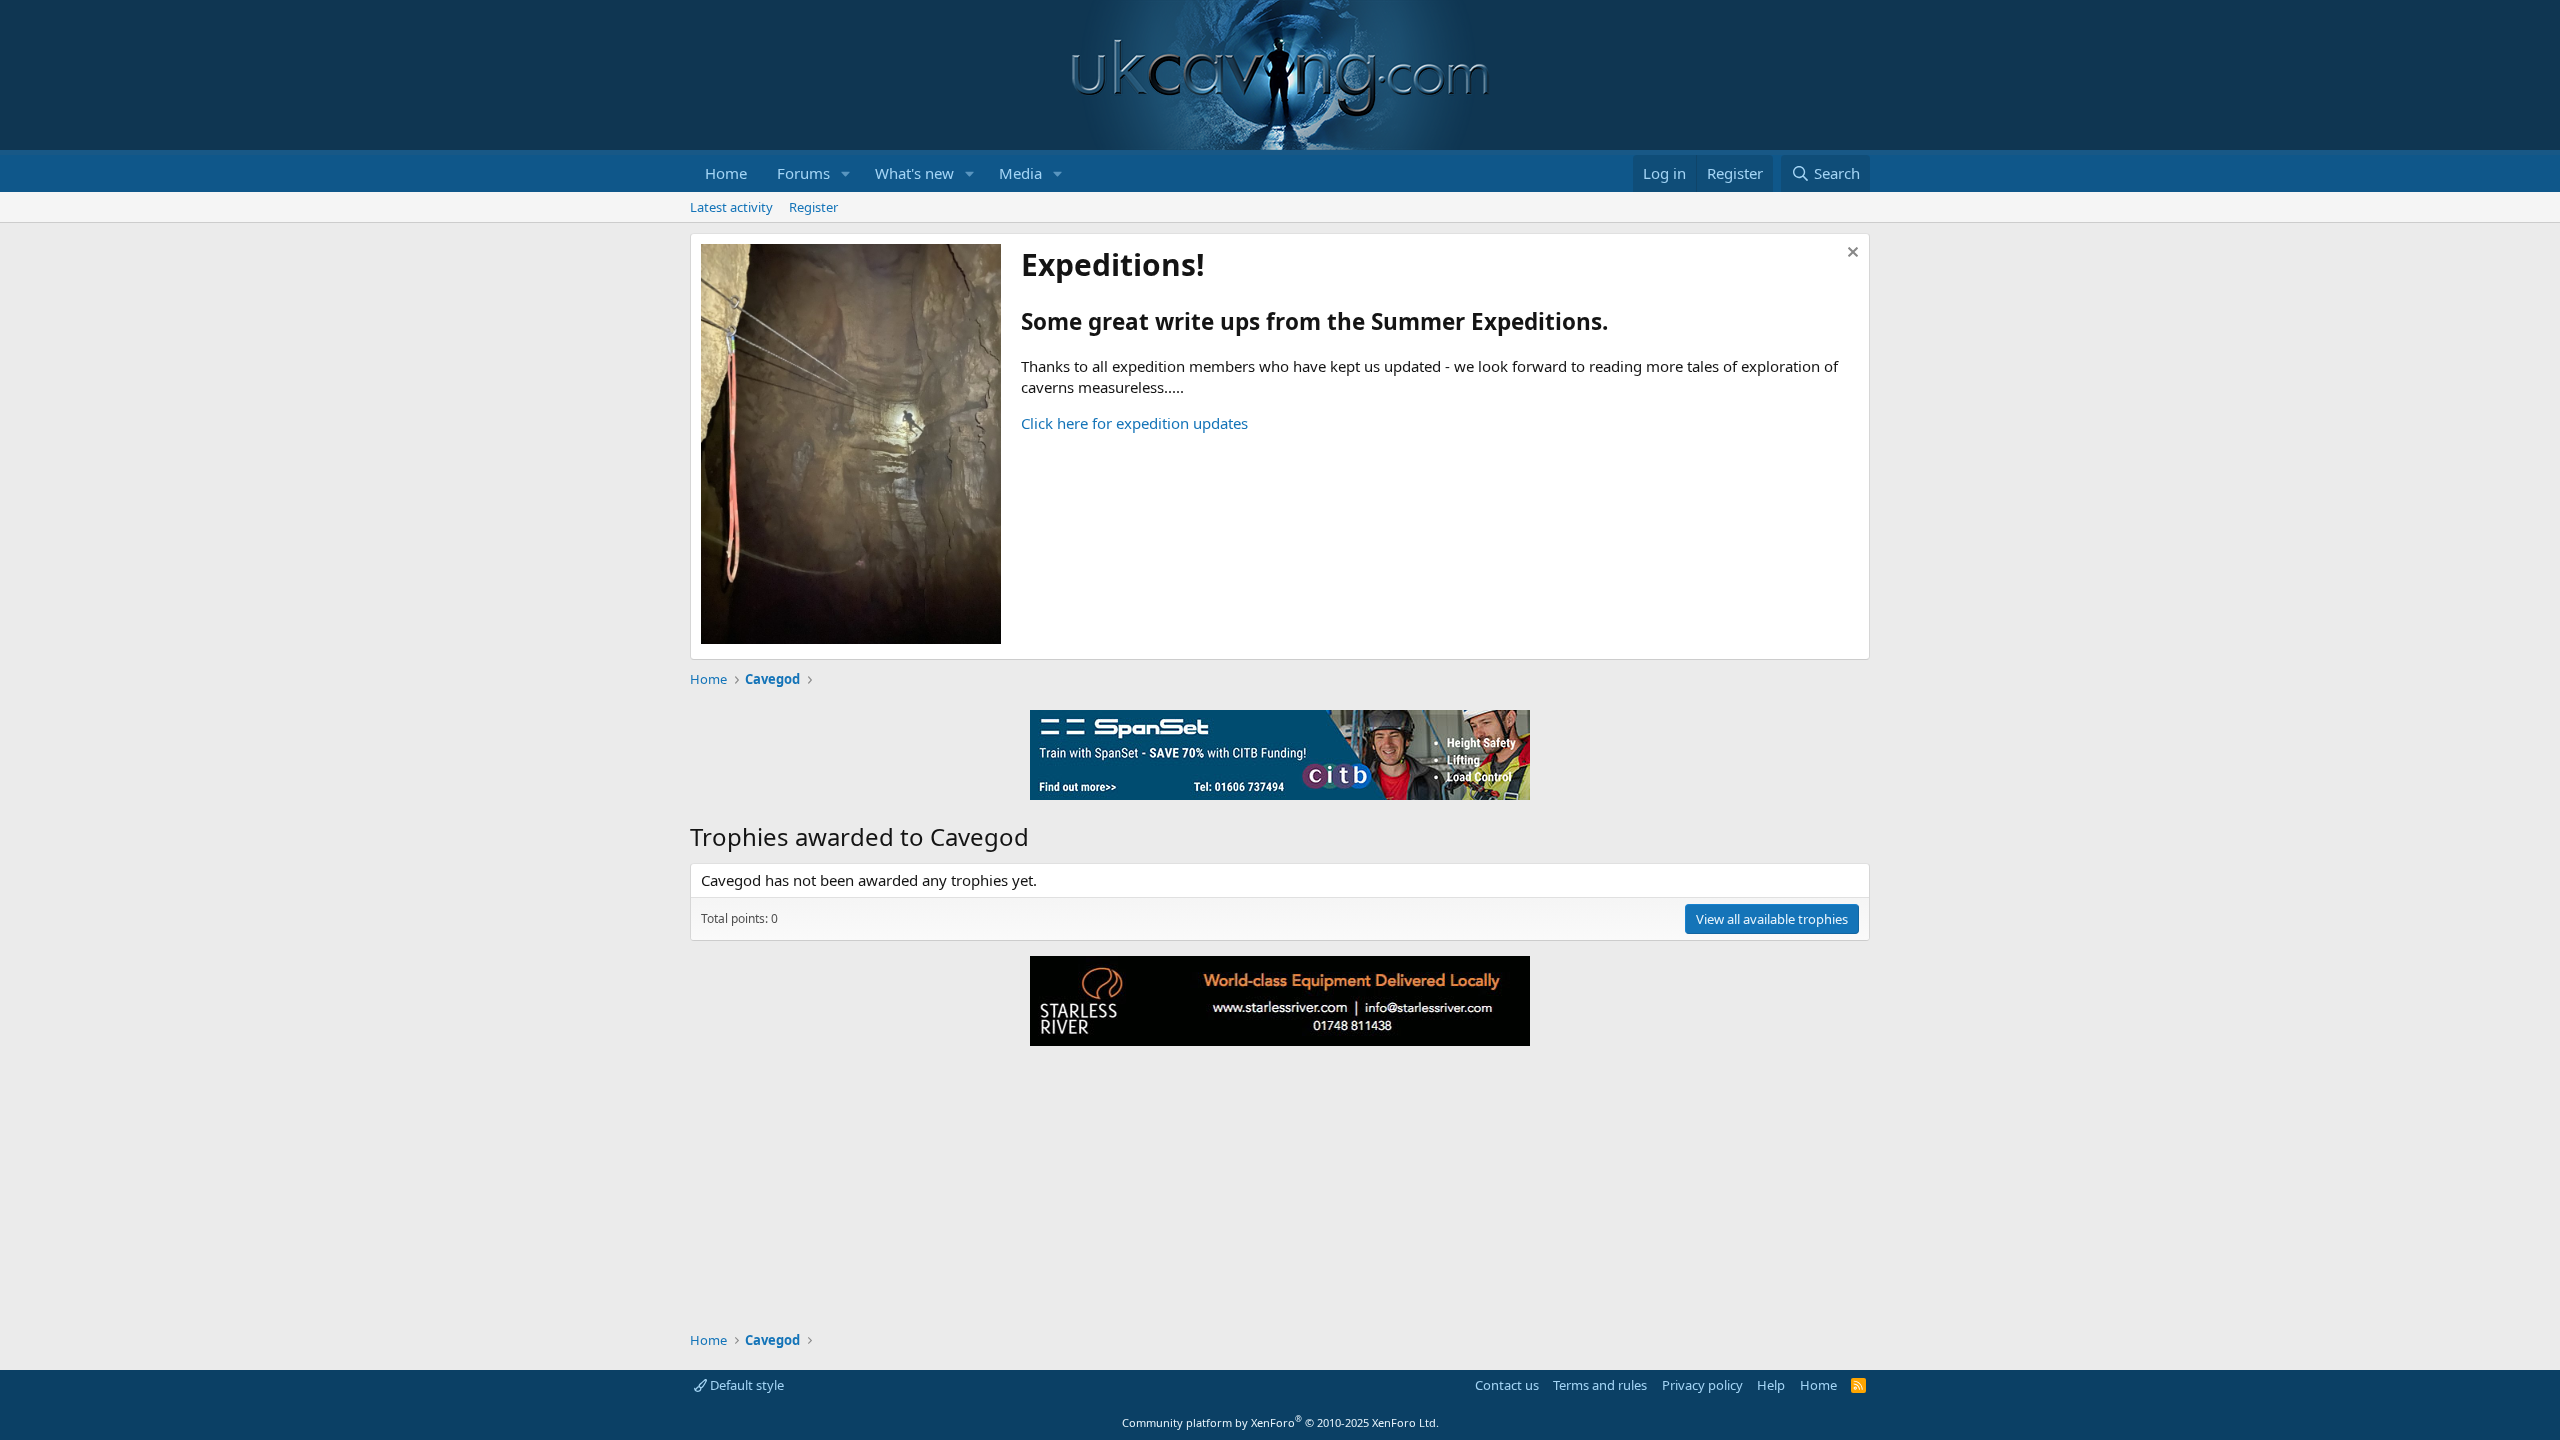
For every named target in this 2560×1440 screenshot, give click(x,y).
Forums (803, 173)
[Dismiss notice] (1850, 254)
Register (813, 207)
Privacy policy (1702, 1385)
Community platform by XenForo (1280, 1422)
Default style (745, 1385)
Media (1020, 173)
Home (726, 173)
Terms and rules (1600, 1385)
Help (1771, 1385)
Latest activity (731, 207)
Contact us (1507, 1385)
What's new (914, 173)
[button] (846, 173)
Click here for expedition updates (1134, 423)
